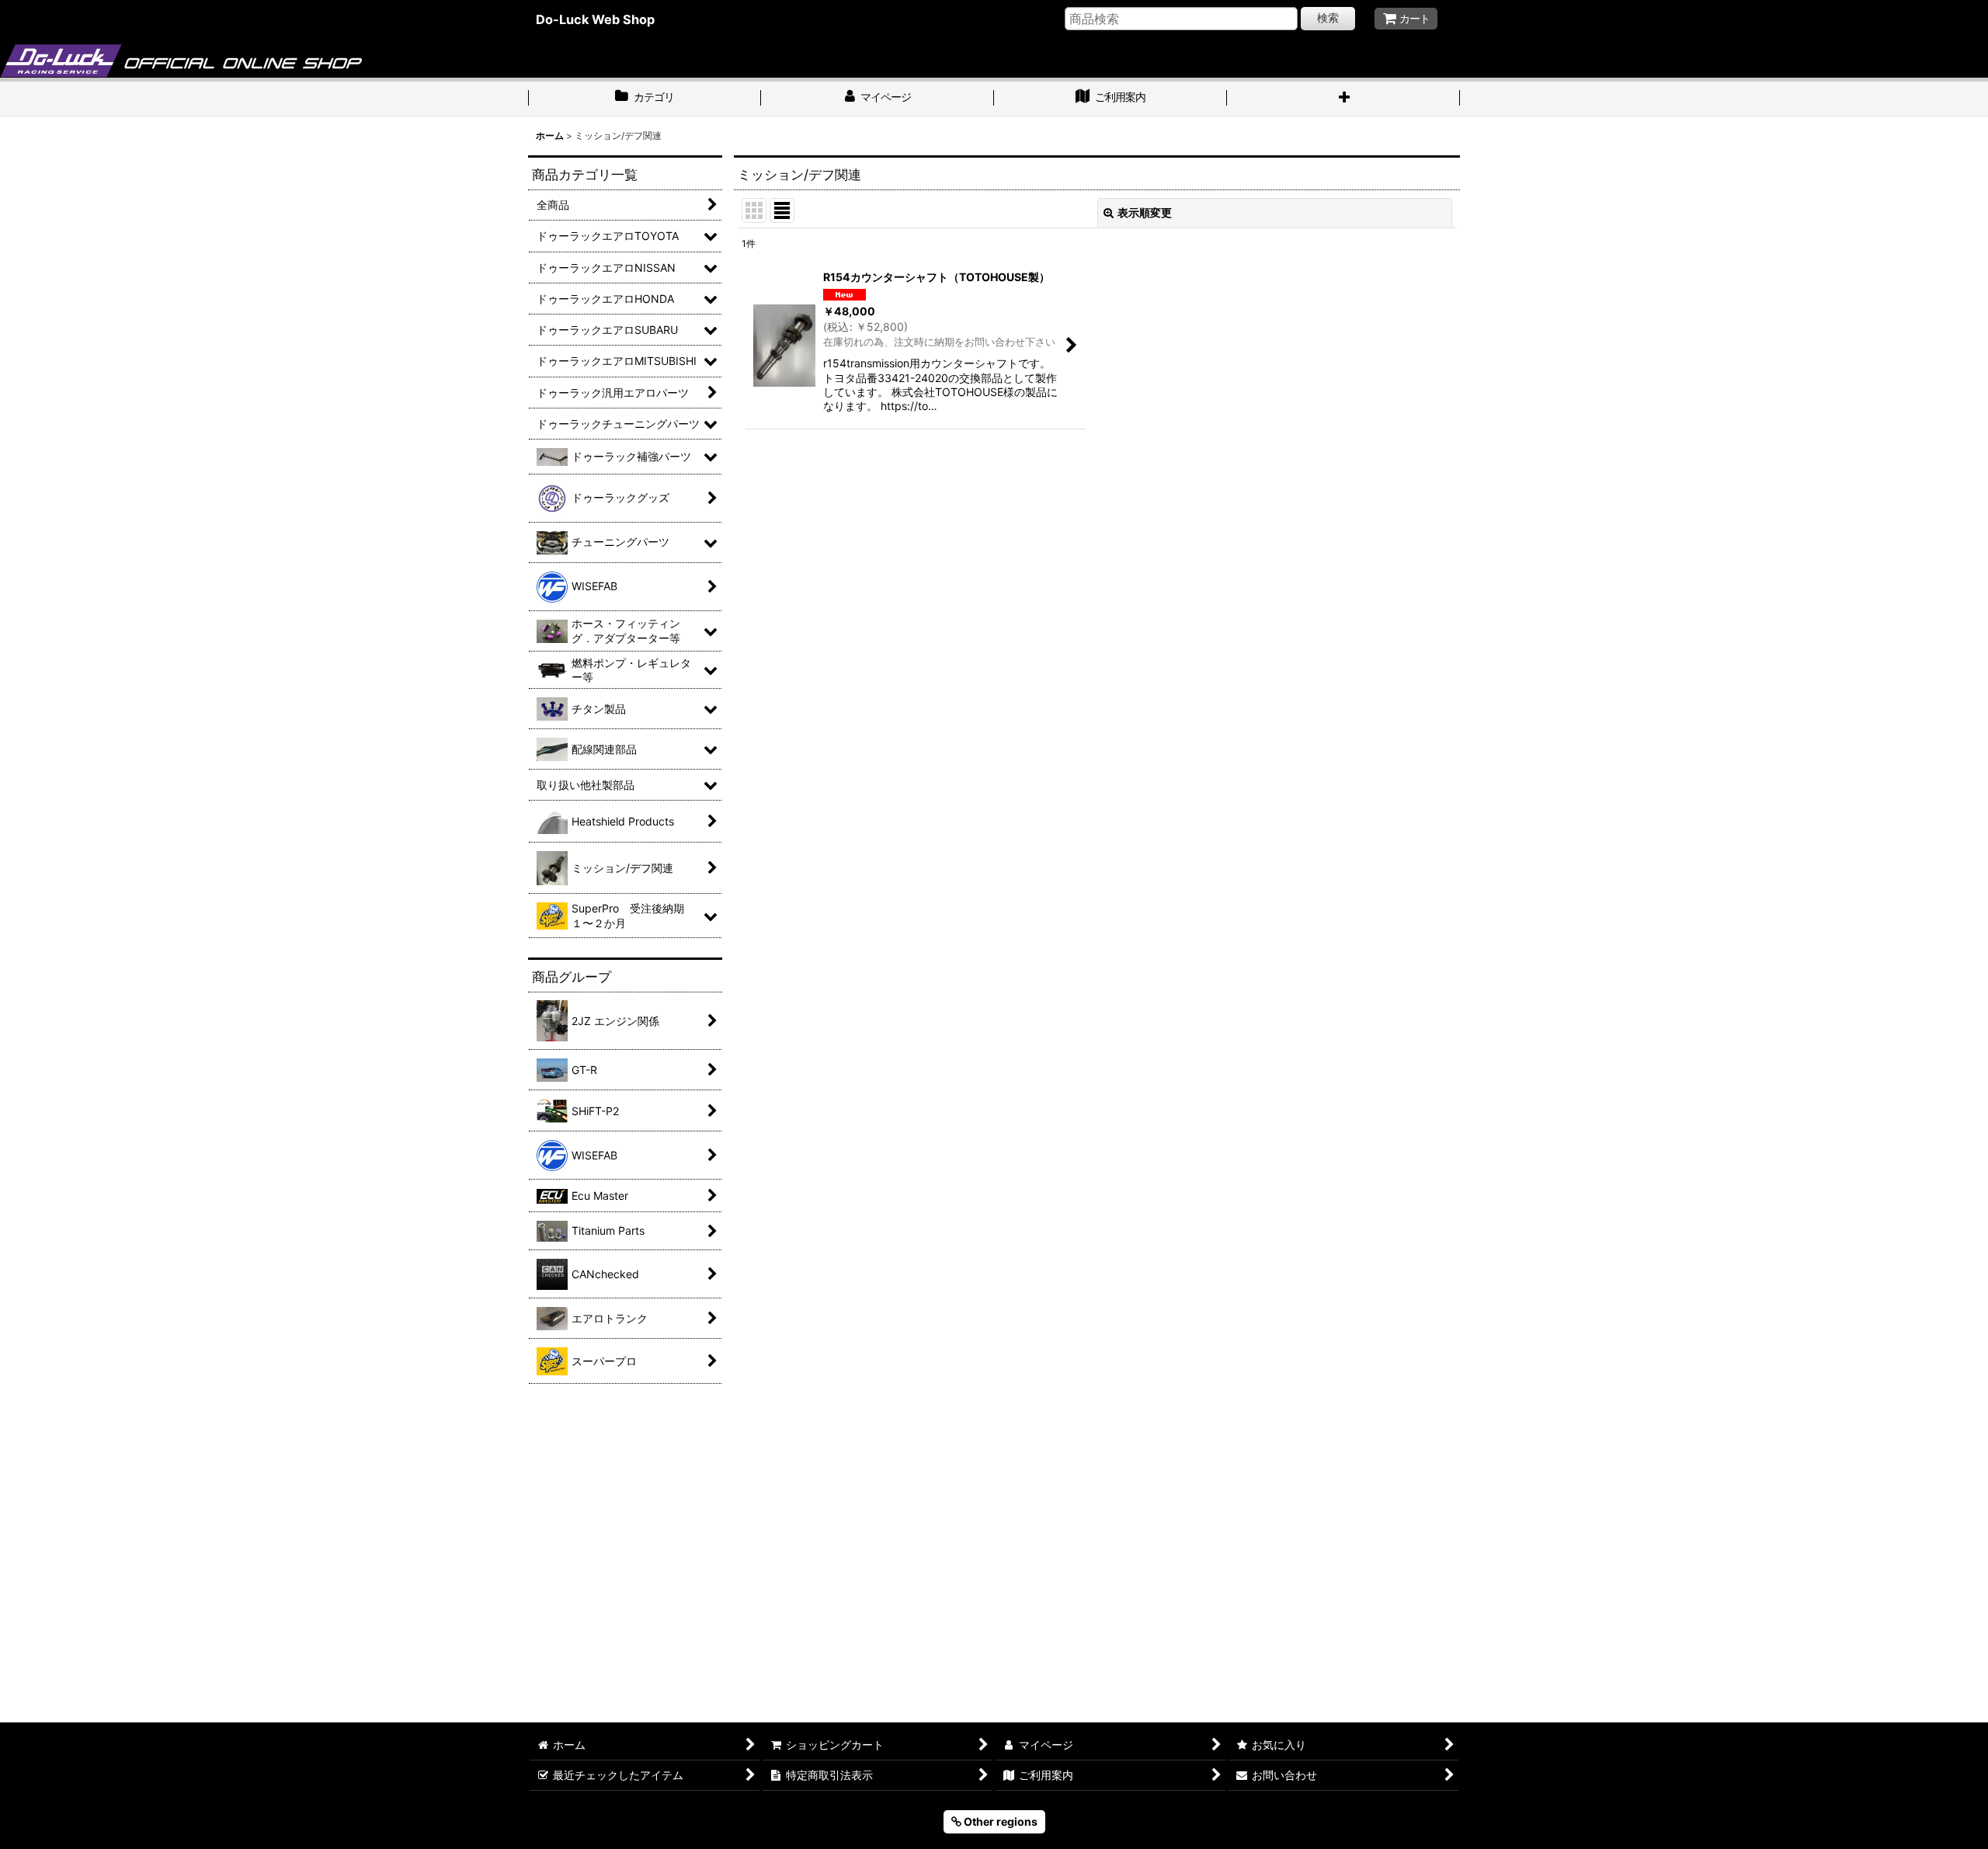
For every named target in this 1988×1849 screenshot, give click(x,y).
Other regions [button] (999, 1821)
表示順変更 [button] (1145, 212)
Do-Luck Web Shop (595, 19)
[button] (1343, 99)
